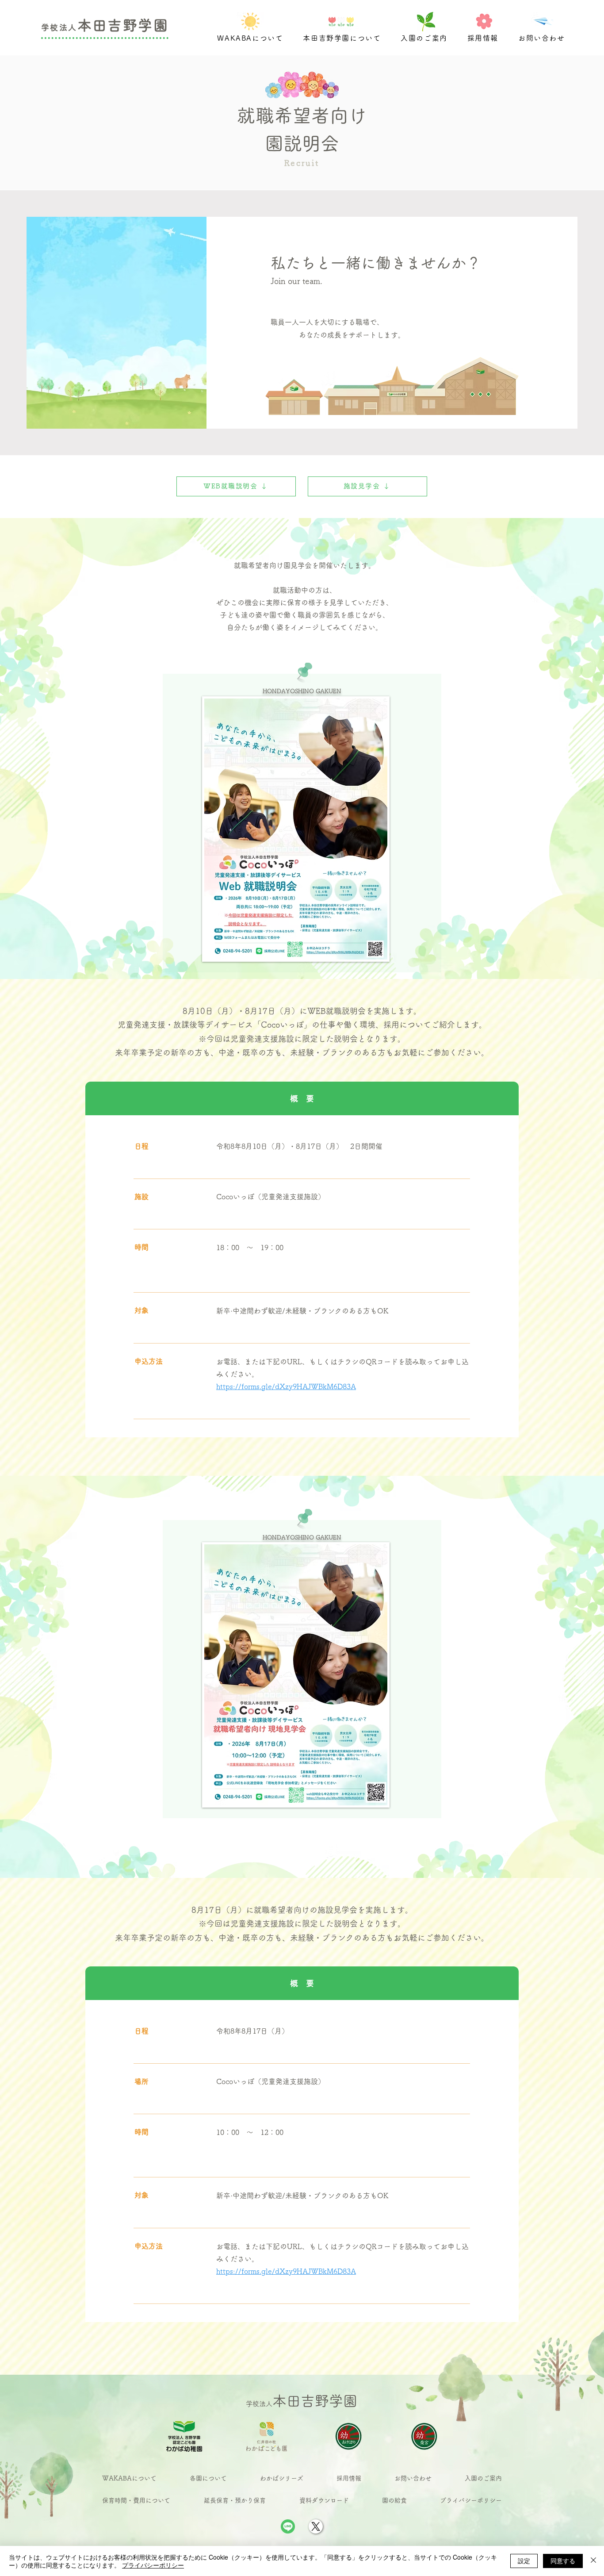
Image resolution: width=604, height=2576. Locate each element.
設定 (524, 2561)
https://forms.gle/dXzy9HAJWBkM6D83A (286, 2271)
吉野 (123, 25)
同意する (563, 2561)
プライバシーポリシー (153, 2565)
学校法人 (59, 27)
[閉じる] (593, 2561)
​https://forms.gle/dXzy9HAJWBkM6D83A (286, 1386)
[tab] (302, 1098)
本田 (93, 25)
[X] (316, 2526)
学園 (153, 25)
